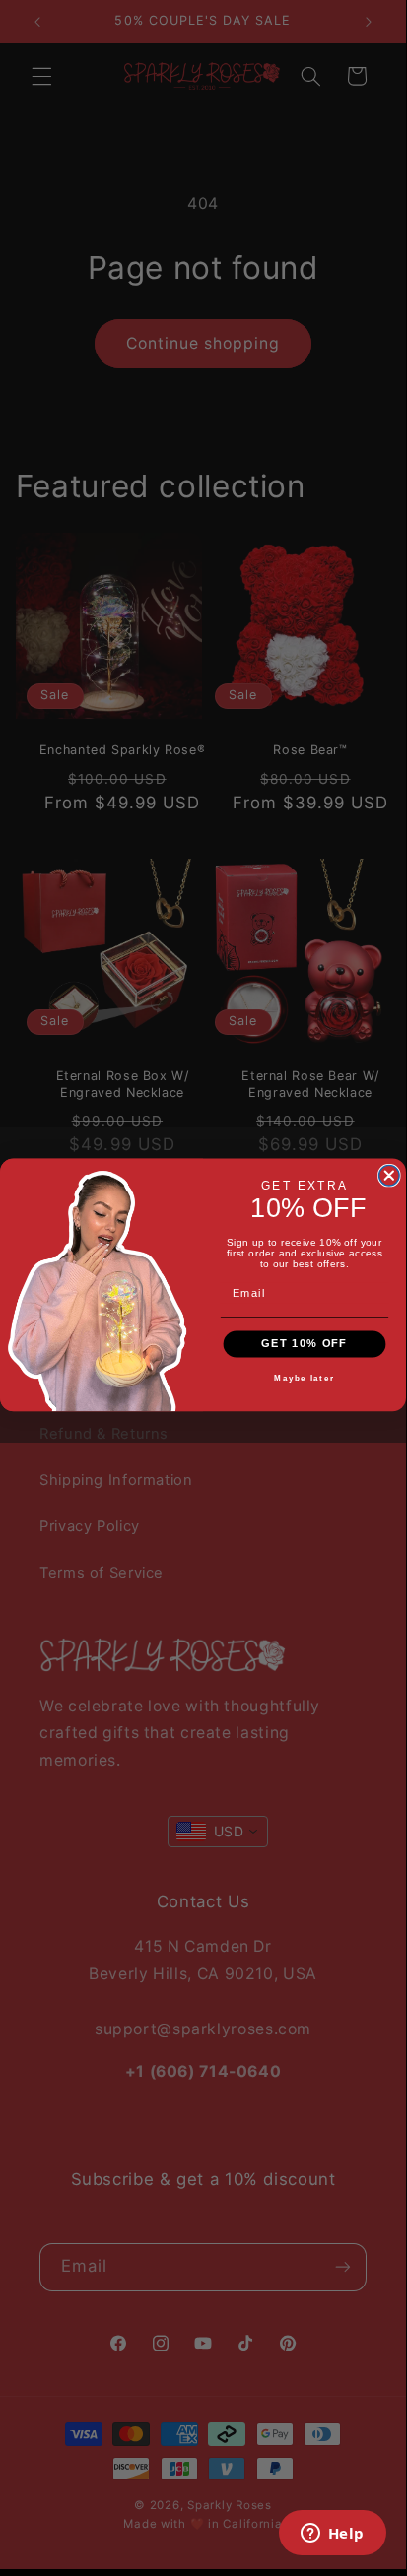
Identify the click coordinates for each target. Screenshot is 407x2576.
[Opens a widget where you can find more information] (332, 2535)
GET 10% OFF (304, 1343)
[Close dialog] (390, 1175)
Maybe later (304, 1378)
